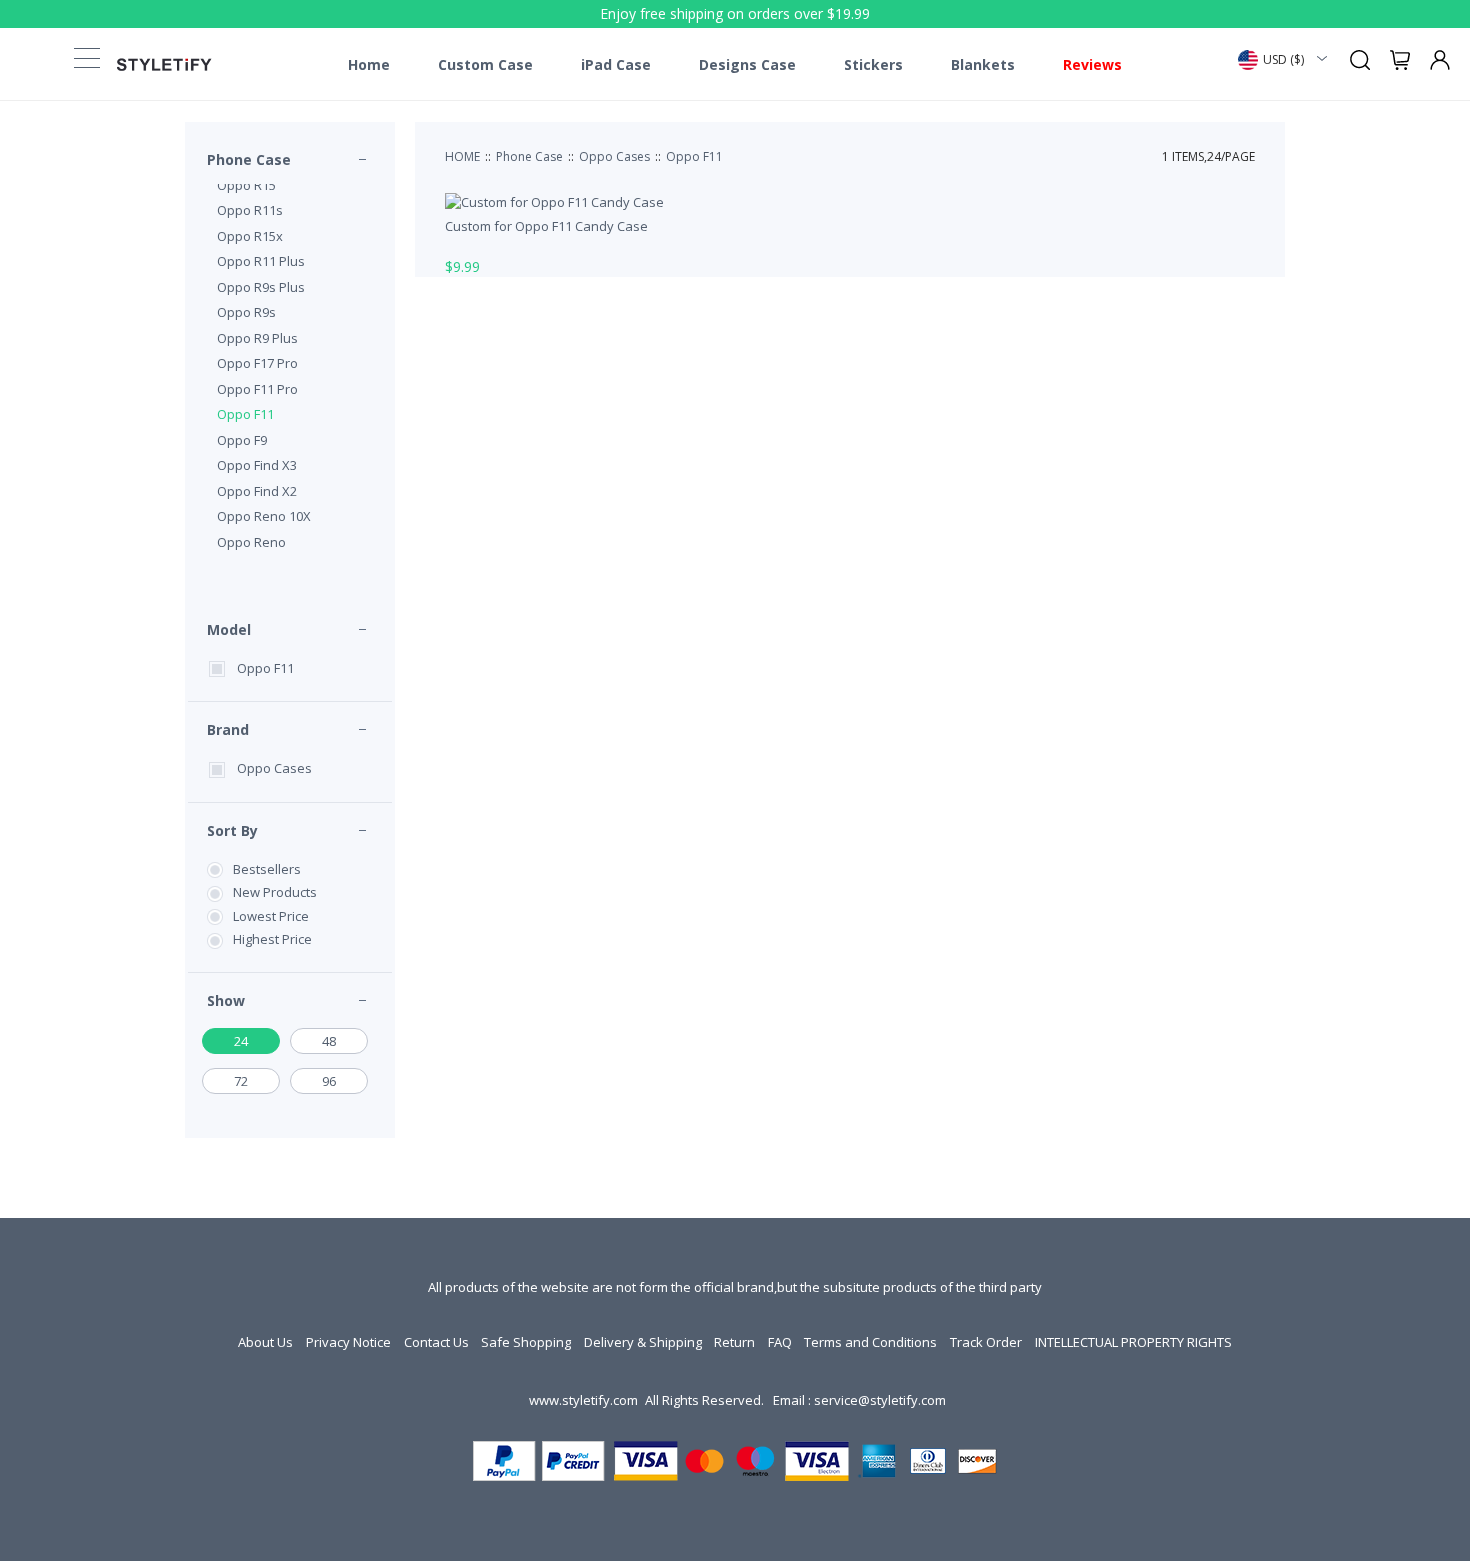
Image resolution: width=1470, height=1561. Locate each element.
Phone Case (249, 159)
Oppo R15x (250, 236)
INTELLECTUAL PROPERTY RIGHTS (1133, 1342)
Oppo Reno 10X (264, 516)
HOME (462, 156)
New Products (275, 892)
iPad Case (616, 65)
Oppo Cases (274, 768)
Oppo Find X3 (257, 465)
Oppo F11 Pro (257, 389)
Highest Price (272, 939)
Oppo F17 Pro (257, 363)
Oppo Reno (251, 542)
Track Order (986, 1342)
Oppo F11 (245, 414)
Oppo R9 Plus (257, 338)
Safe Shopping (526, 1342)
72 (241, 1081)
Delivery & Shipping (643, 1342)
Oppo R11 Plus (261, 261)
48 (329, 1041)
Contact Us (436, 1342)
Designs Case (747, 65)
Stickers (873, 65)
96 (329, 1081)
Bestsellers (267, 869)
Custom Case (485, 65)
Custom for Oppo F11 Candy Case (546, 226)
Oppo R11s (250, 210)
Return (734, 1342)
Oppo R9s (246, 312)
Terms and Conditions (870, 1342)
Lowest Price (271, 916)
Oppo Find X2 (257, 491)
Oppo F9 (242, 440)
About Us (265, 1342)
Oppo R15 (246, 185)
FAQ (780, 1342)
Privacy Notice (348, 1342)
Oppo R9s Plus (261, 287)
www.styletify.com (583, 1400)
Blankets (983, 65)
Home (369, 65)
